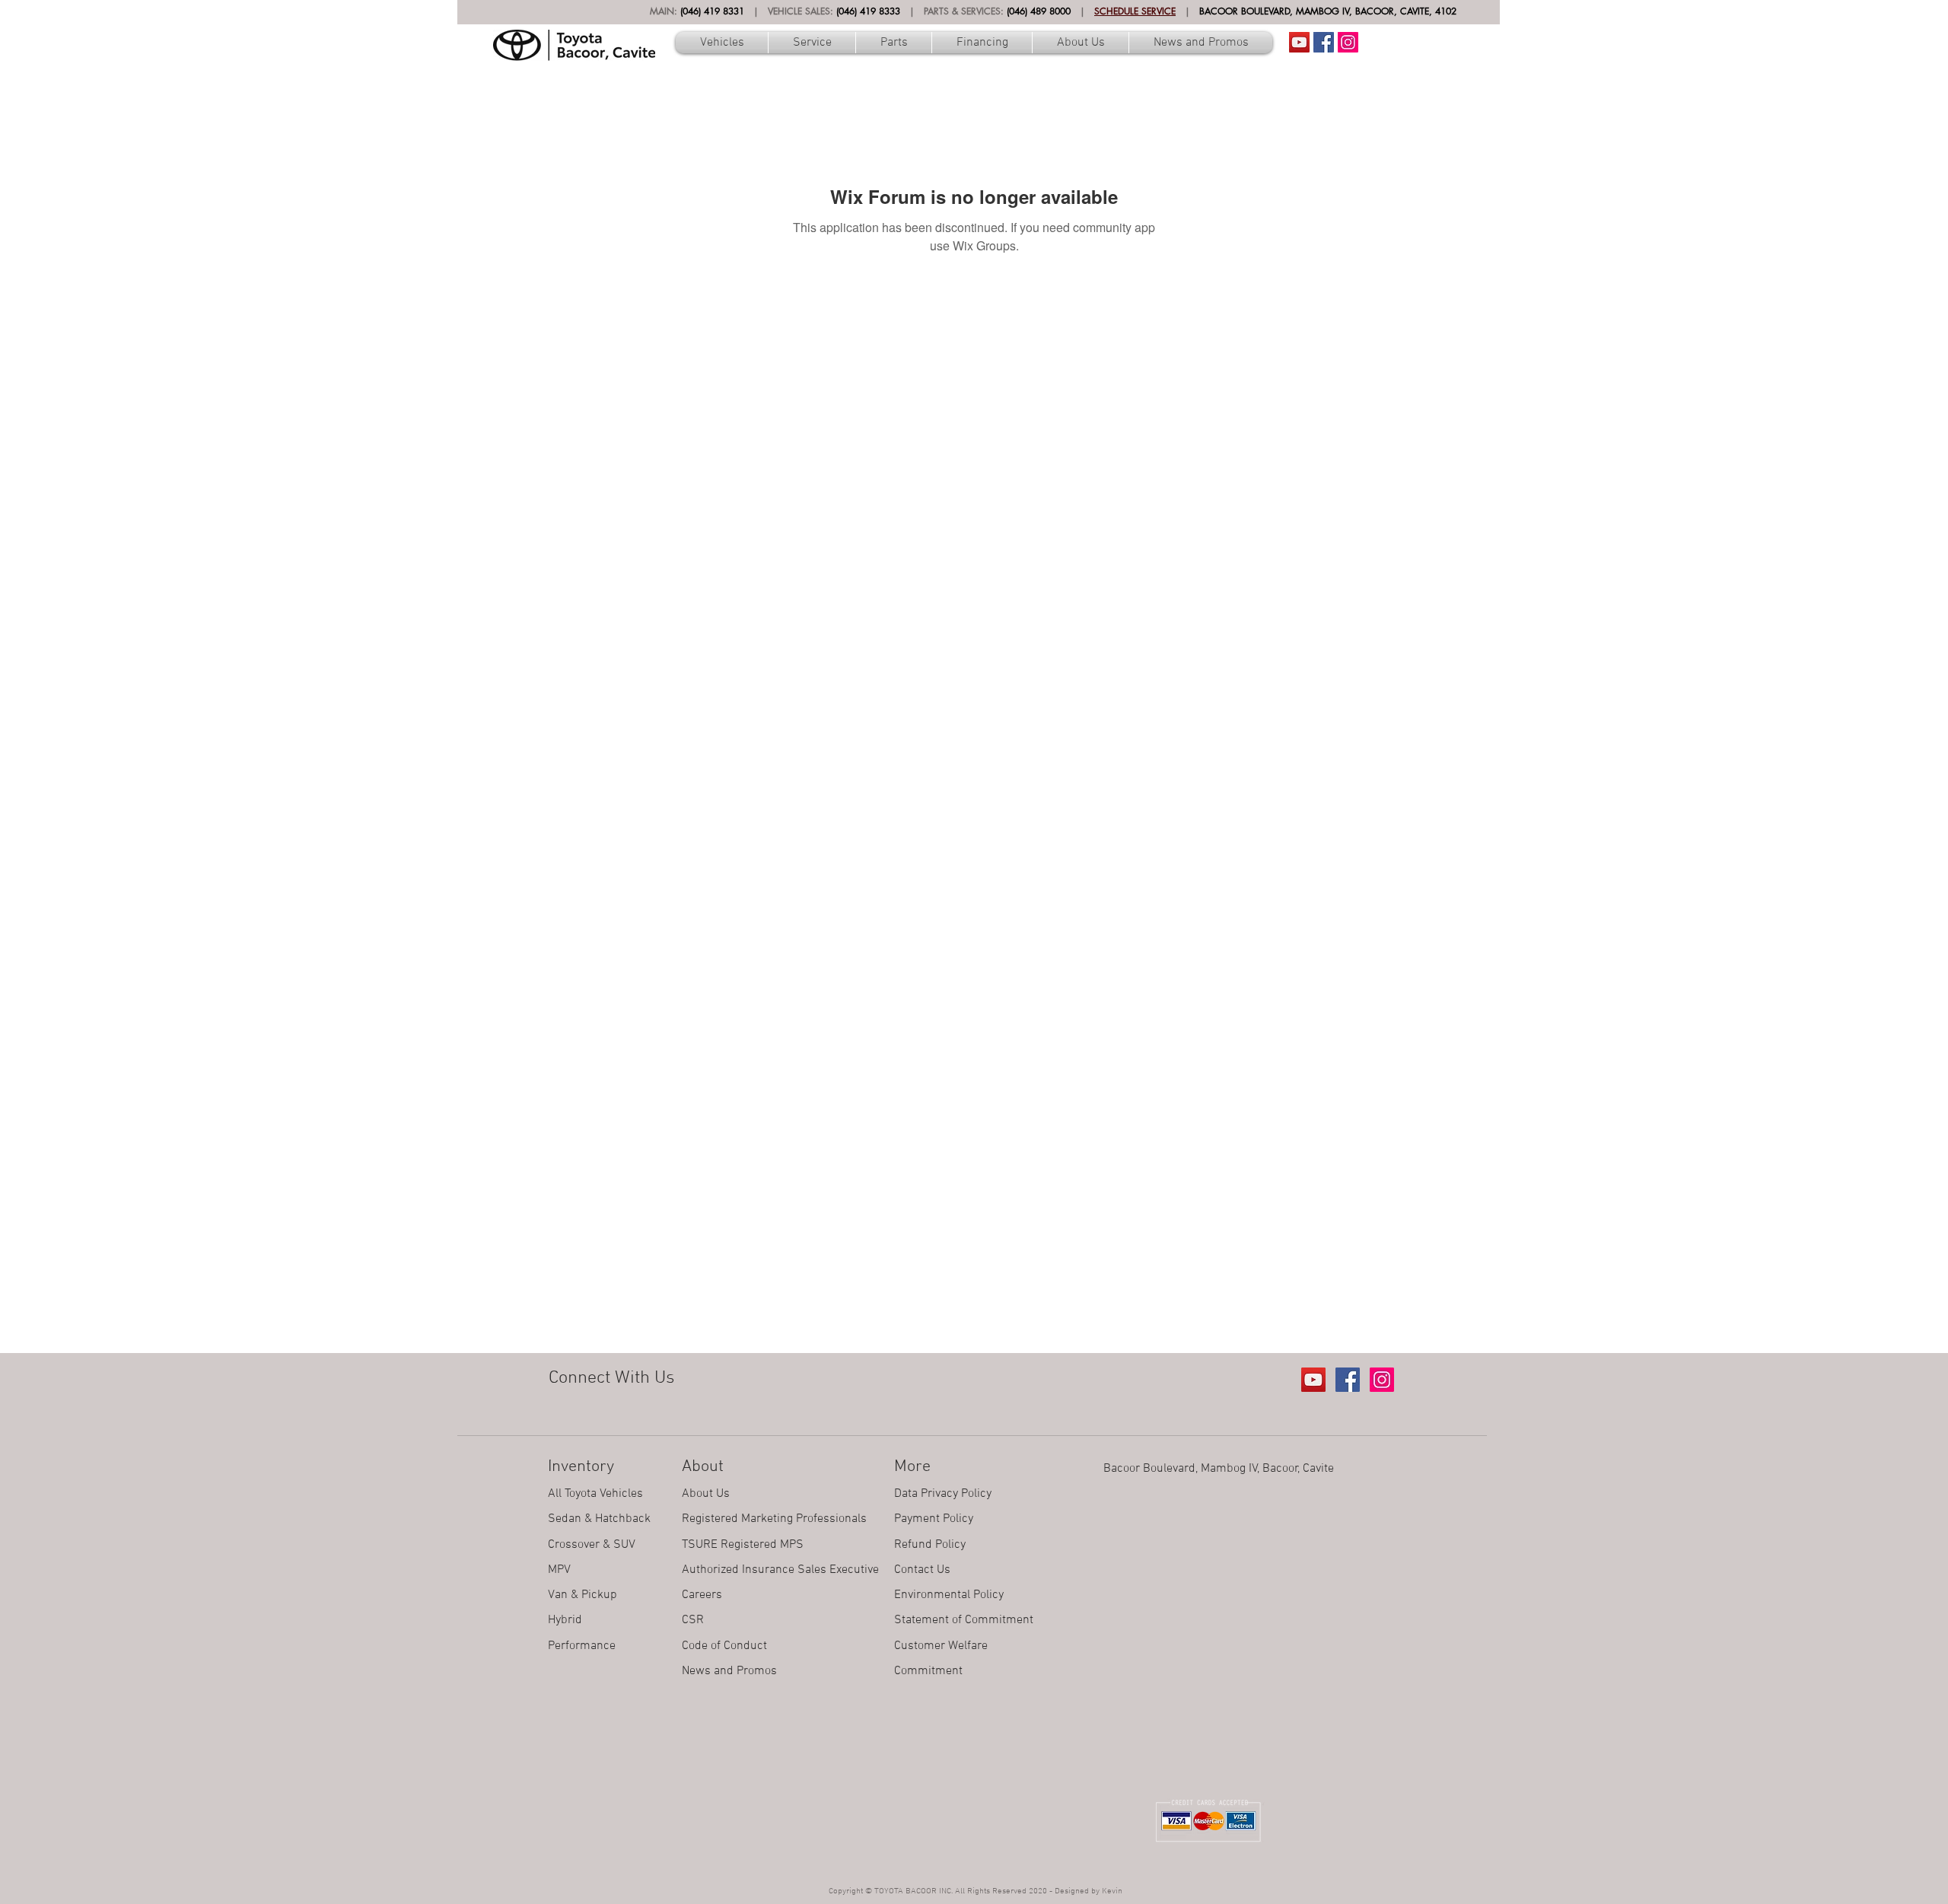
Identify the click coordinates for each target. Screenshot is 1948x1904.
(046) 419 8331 (712, 11)
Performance (582, 1646)
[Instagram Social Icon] (1348, 42)
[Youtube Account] (1299, 42)
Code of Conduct (724, 1646)
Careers (702, 1595)
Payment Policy (934, 1519)
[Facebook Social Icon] (1324, 42)
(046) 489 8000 (1039, 11)
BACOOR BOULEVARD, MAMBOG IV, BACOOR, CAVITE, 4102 (1328, 11)
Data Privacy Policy (943, 1494)
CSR (693, 1620)
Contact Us (922, 1570)
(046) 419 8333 (868, 11)
